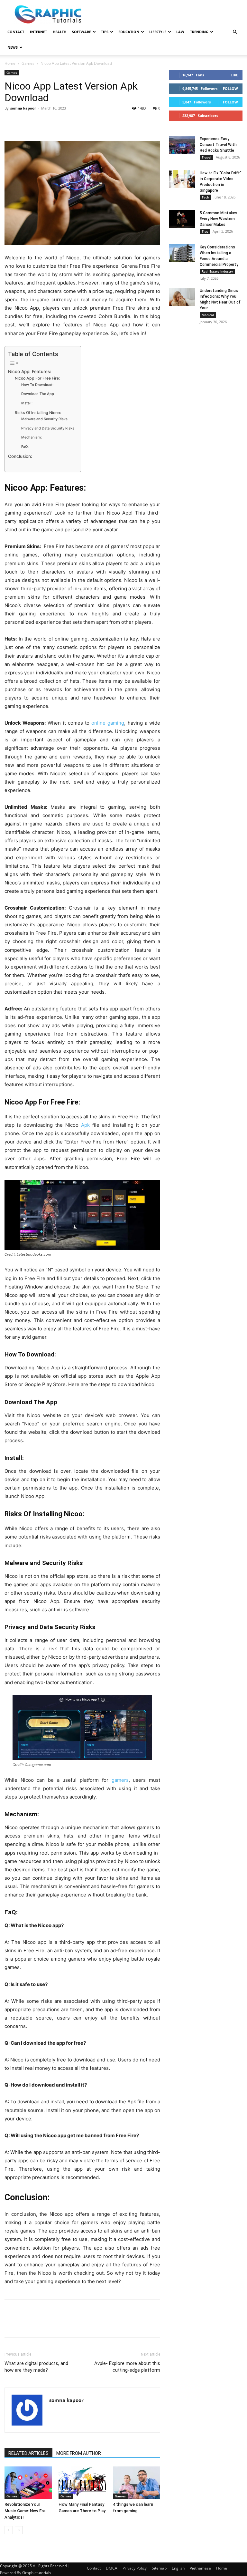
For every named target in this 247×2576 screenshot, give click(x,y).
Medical (208, 315)
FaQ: (25, 447)
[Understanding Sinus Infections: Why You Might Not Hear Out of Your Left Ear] (182, 297)
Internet (38, 32)
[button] (235, 32)
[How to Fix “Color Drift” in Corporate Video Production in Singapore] (182, 179)
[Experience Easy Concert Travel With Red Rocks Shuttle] (182, 145)
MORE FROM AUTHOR (79, 2453)
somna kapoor (23, 108)
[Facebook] (11, 123)
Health (59, 32)
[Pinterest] (41, 123)
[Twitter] (26, 123)
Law (180, 32)
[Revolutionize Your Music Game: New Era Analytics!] (28, 2483)
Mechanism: (32, 437)
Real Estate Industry (217, 271)
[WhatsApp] (55, 123)
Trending (199, 32)
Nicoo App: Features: (30, 371)
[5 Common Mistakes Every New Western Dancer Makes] (182, 219)
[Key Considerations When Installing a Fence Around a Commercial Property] (182, 253)
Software (82, 32)
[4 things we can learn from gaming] (137, 2483)
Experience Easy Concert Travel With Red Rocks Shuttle (218, 145)
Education (129, 32)
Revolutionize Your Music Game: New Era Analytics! (25, 2511)
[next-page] (19, 2530)
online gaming (108, 723)
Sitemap (159, 2568)
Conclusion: (20, 456)
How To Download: (37, 385)
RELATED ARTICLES (28, 2453)
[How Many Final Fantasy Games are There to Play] (82, 2483)
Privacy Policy (135, 2568)
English (178, 2568)
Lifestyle (158, 32)
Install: (27, 403)
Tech (205, 197)
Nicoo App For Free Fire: (37, 378)
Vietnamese (200, 2568)
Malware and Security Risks (44, 419)
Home (10, 63)
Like (234, 75)
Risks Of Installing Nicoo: (38, 413)
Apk (85, 1125)
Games (28, 63)
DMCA (112, 2568)
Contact (16, 32)
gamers (120, 1780)
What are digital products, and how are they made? (36, 2367)
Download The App (38, 394)
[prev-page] (9, 2530)
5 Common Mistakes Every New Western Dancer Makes (219, 219)
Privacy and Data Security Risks (48, 428)
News (13, 47)
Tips (105, 32)
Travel (206, 157)
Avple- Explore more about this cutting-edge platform (127, 2367)
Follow (230, 88)
